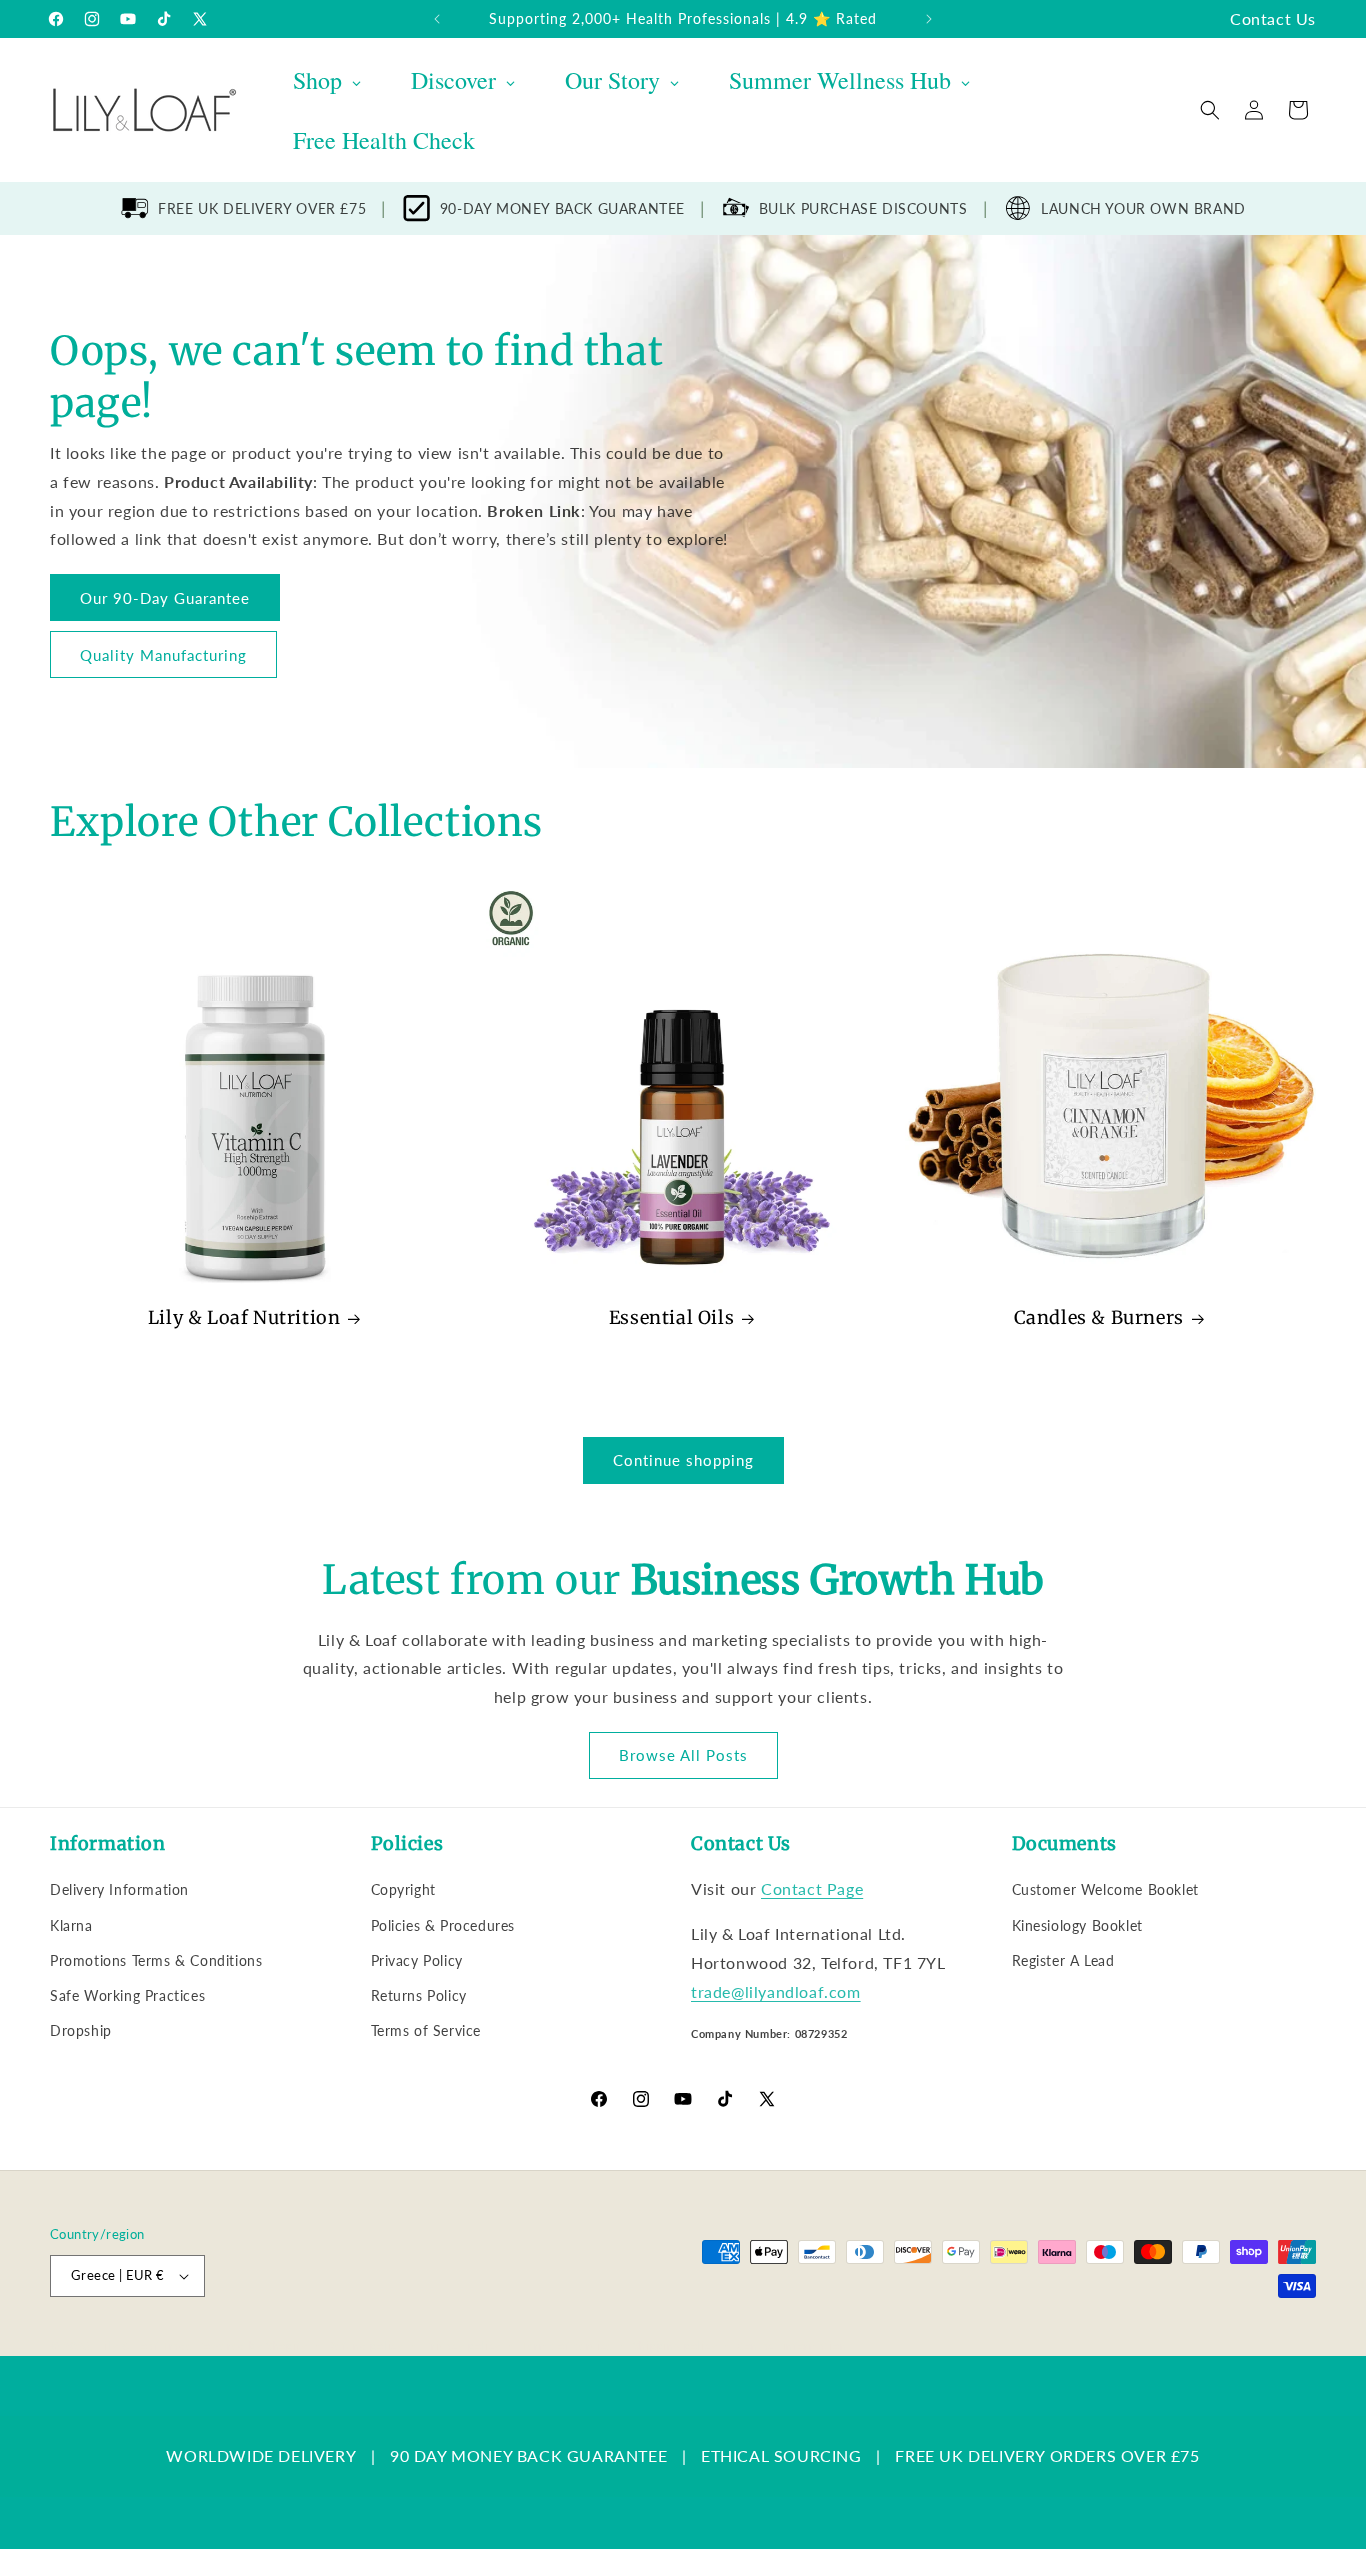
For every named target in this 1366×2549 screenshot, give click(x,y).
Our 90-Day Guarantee (165, 597)
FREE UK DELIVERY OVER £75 (262, 208)
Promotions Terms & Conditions (156, 1960)
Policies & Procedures (443, 1925)
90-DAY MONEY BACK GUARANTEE (562, 208)
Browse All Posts (683, 1755)
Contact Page (812, 1888)
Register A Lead (1063, 1960)
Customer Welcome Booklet (1105, 1889)
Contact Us (1273, 18)
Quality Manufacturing (163, 654)
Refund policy (366, 2345)
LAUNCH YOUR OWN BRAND (1143, 208)
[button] (1210, 110)
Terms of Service (426, 2030)
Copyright (403, 1889)
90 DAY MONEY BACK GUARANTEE (528, 2455)
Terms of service (567, 2345)
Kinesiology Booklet (1077, 1925)
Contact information (791, 2345)
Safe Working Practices (127, 1995)
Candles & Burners (1099, 1317)
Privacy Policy (417, 1960)
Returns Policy (419, 1995)
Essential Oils (671, 1317)
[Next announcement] (929, 19)
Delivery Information (119, 1889)
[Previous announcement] (437, 19)
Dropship (81, 2030)
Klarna (71, 1925)
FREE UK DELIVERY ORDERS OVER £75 (1047, 2455)
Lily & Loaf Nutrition (244, 1317)
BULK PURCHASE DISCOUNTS (863, 208)
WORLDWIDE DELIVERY (261, 2455)
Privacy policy (462, 2345)
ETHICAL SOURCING (781, 2455)
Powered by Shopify (252, 2345)
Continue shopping (683, 1460)
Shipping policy (675, 2345)
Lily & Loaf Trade (145, 2345)
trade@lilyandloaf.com (776, 1991)
